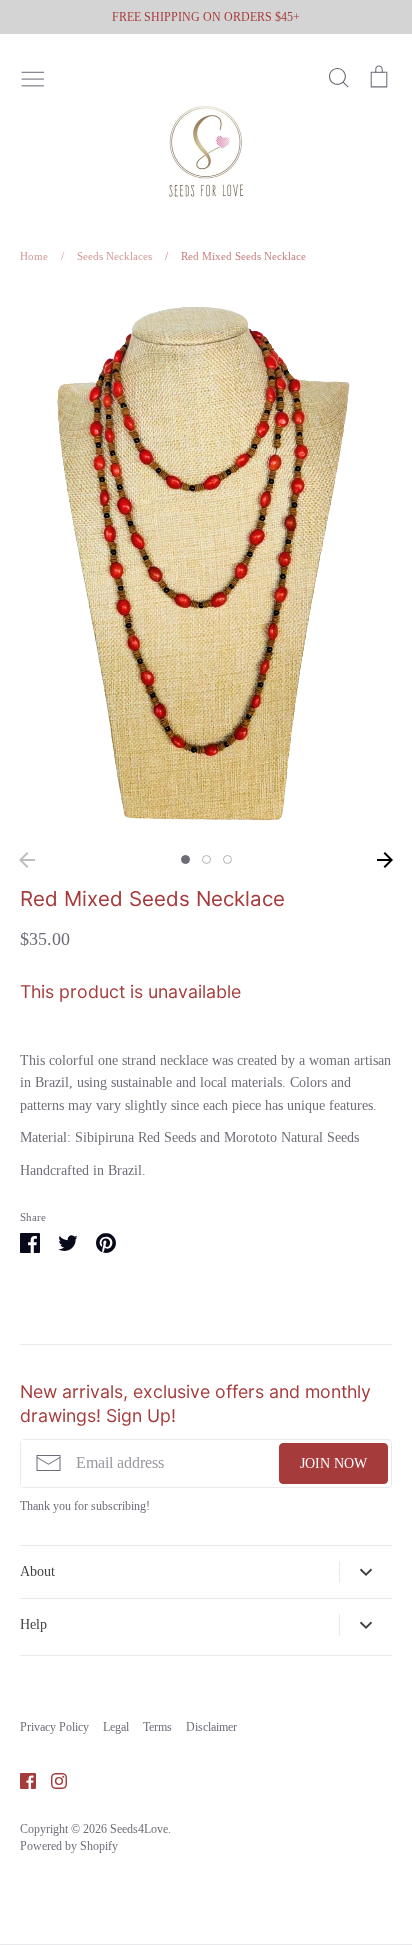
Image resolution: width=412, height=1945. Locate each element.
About (37, 1571)
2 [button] (206, 859)
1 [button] (185, 859)
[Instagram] (51, 1779)
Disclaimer (211, 1727)
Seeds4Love (139, 1829)
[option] (206, 564)
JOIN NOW (333, 1463)
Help (33, 1624)
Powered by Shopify (69, 1846)
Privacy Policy (54, 1727)
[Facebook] (20, 1779)
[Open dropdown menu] (365, 1572)
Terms (157, 1727)
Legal (116, 1727)
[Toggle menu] (33, 77)
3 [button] (227, 859)
